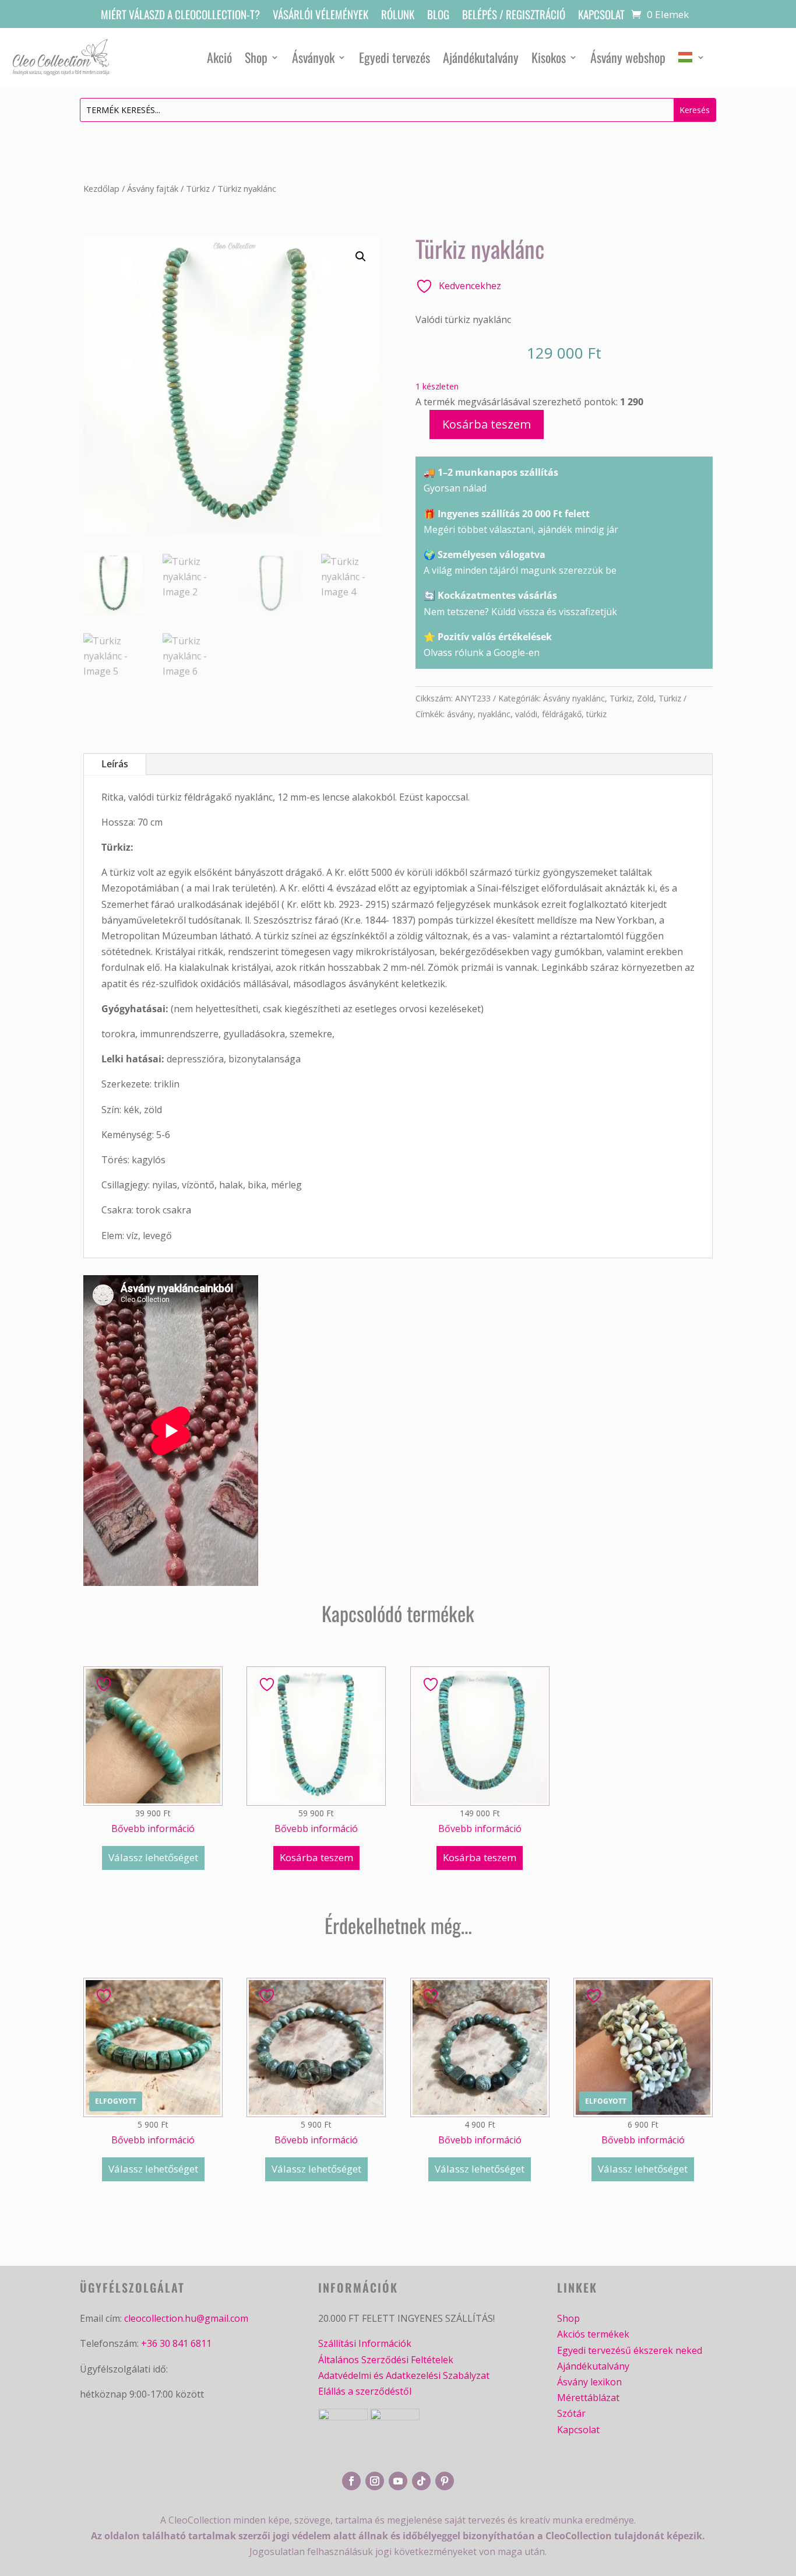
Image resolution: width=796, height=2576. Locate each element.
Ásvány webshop (628, 57)
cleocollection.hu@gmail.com (186, 2318)
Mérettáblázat (588, 2398)
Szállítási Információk (365, 2343)
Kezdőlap (101, 188)
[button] (361, 257)
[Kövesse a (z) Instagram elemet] (375, 2481)
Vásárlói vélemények (320, 16)
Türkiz (198, 188)
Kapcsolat (601, 16)
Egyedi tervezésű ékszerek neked (630, 2350)
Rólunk (398, 16)
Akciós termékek (593, 2334)
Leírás (115, 764)
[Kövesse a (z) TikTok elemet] (421, 2481)
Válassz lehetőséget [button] (153, 1857)
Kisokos (549, 57)
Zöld (645, 698)
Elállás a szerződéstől (365, 2391)
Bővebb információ (153, 1829)
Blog (438, 16)
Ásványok (313, 57)
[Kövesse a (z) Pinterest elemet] (445, 2481)
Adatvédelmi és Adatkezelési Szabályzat (404, 2375)
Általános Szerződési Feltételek (386, 2360)
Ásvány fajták (153, 188)
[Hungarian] (692, 57)
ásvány (460, 714)
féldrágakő (562, 714)
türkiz (596, 714)
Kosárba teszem (487, 424)
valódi (526, 714)
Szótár (571, 2413)
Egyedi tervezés (395, 57)
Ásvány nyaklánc (574, 698)
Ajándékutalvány (481, 57)
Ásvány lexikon (589, 2382)
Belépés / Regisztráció (514, 16)
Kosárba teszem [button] (316, 1857)
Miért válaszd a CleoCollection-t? (180, 16)
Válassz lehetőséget (153, 2169)
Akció (219, 57)
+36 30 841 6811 (176, 2343)
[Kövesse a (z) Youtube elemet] (398, 2481)
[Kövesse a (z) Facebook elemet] (351, 2481)
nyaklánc (494, 714)
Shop (256, 57)
